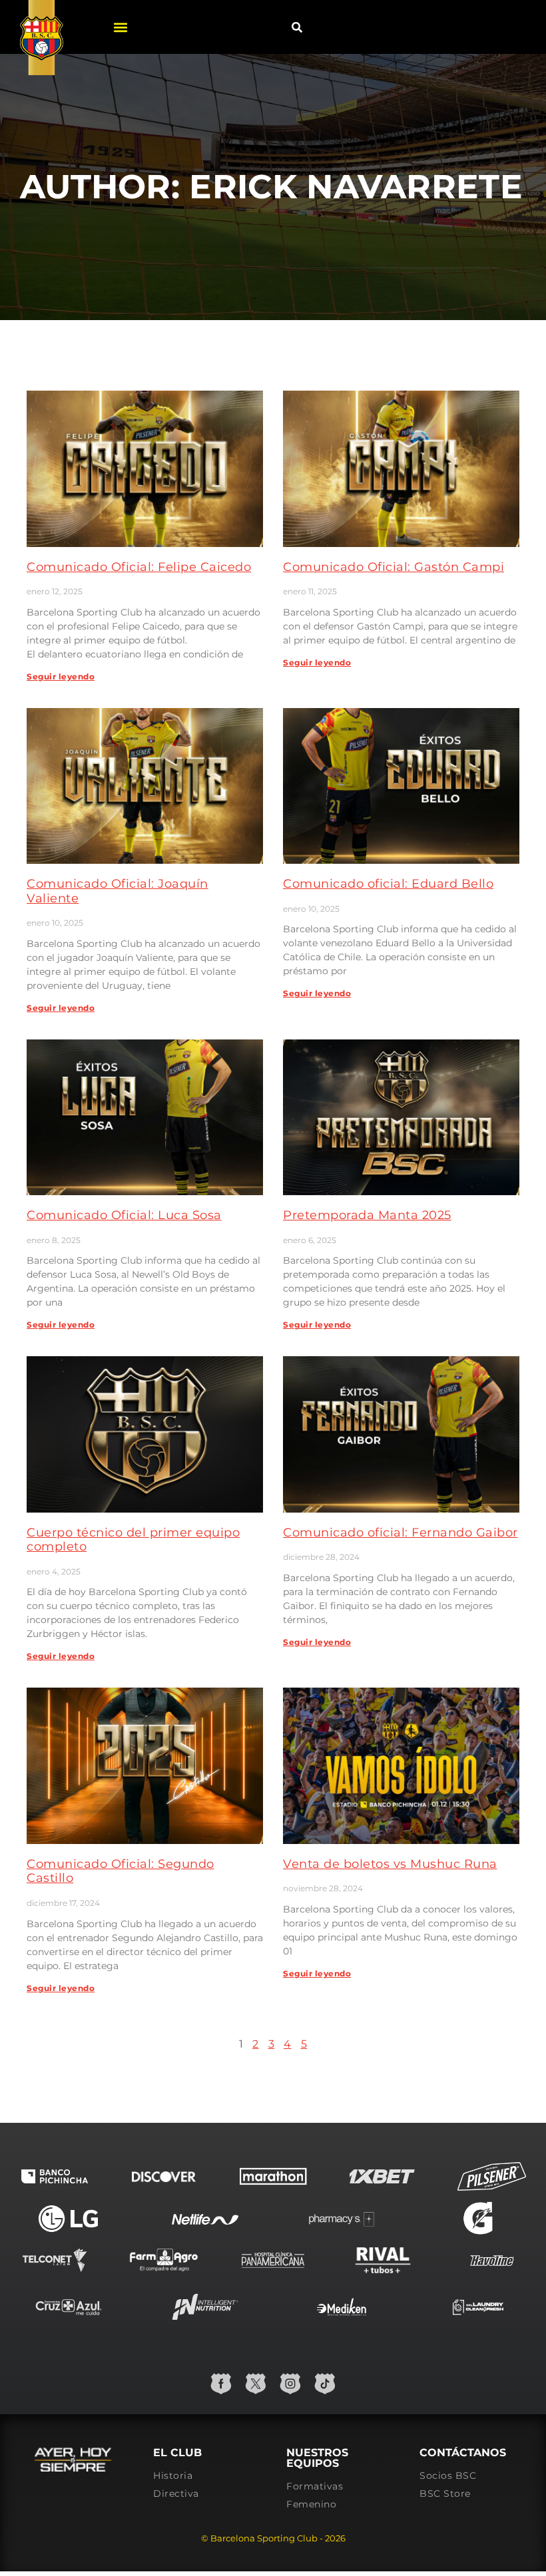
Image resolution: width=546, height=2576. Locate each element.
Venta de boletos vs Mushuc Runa (390, 1864)
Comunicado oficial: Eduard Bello (388, 884)
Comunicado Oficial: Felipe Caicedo (139, 567)
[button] (120, 27)
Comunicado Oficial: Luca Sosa (124, 1215)
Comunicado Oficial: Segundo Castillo (121, 1871)
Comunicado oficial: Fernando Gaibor (401, 1533)
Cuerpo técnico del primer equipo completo (133, 1540)
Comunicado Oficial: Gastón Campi (394, 567)
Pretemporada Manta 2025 (367, 1215)
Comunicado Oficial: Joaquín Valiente (118, 891)
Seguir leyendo (61, 676)
